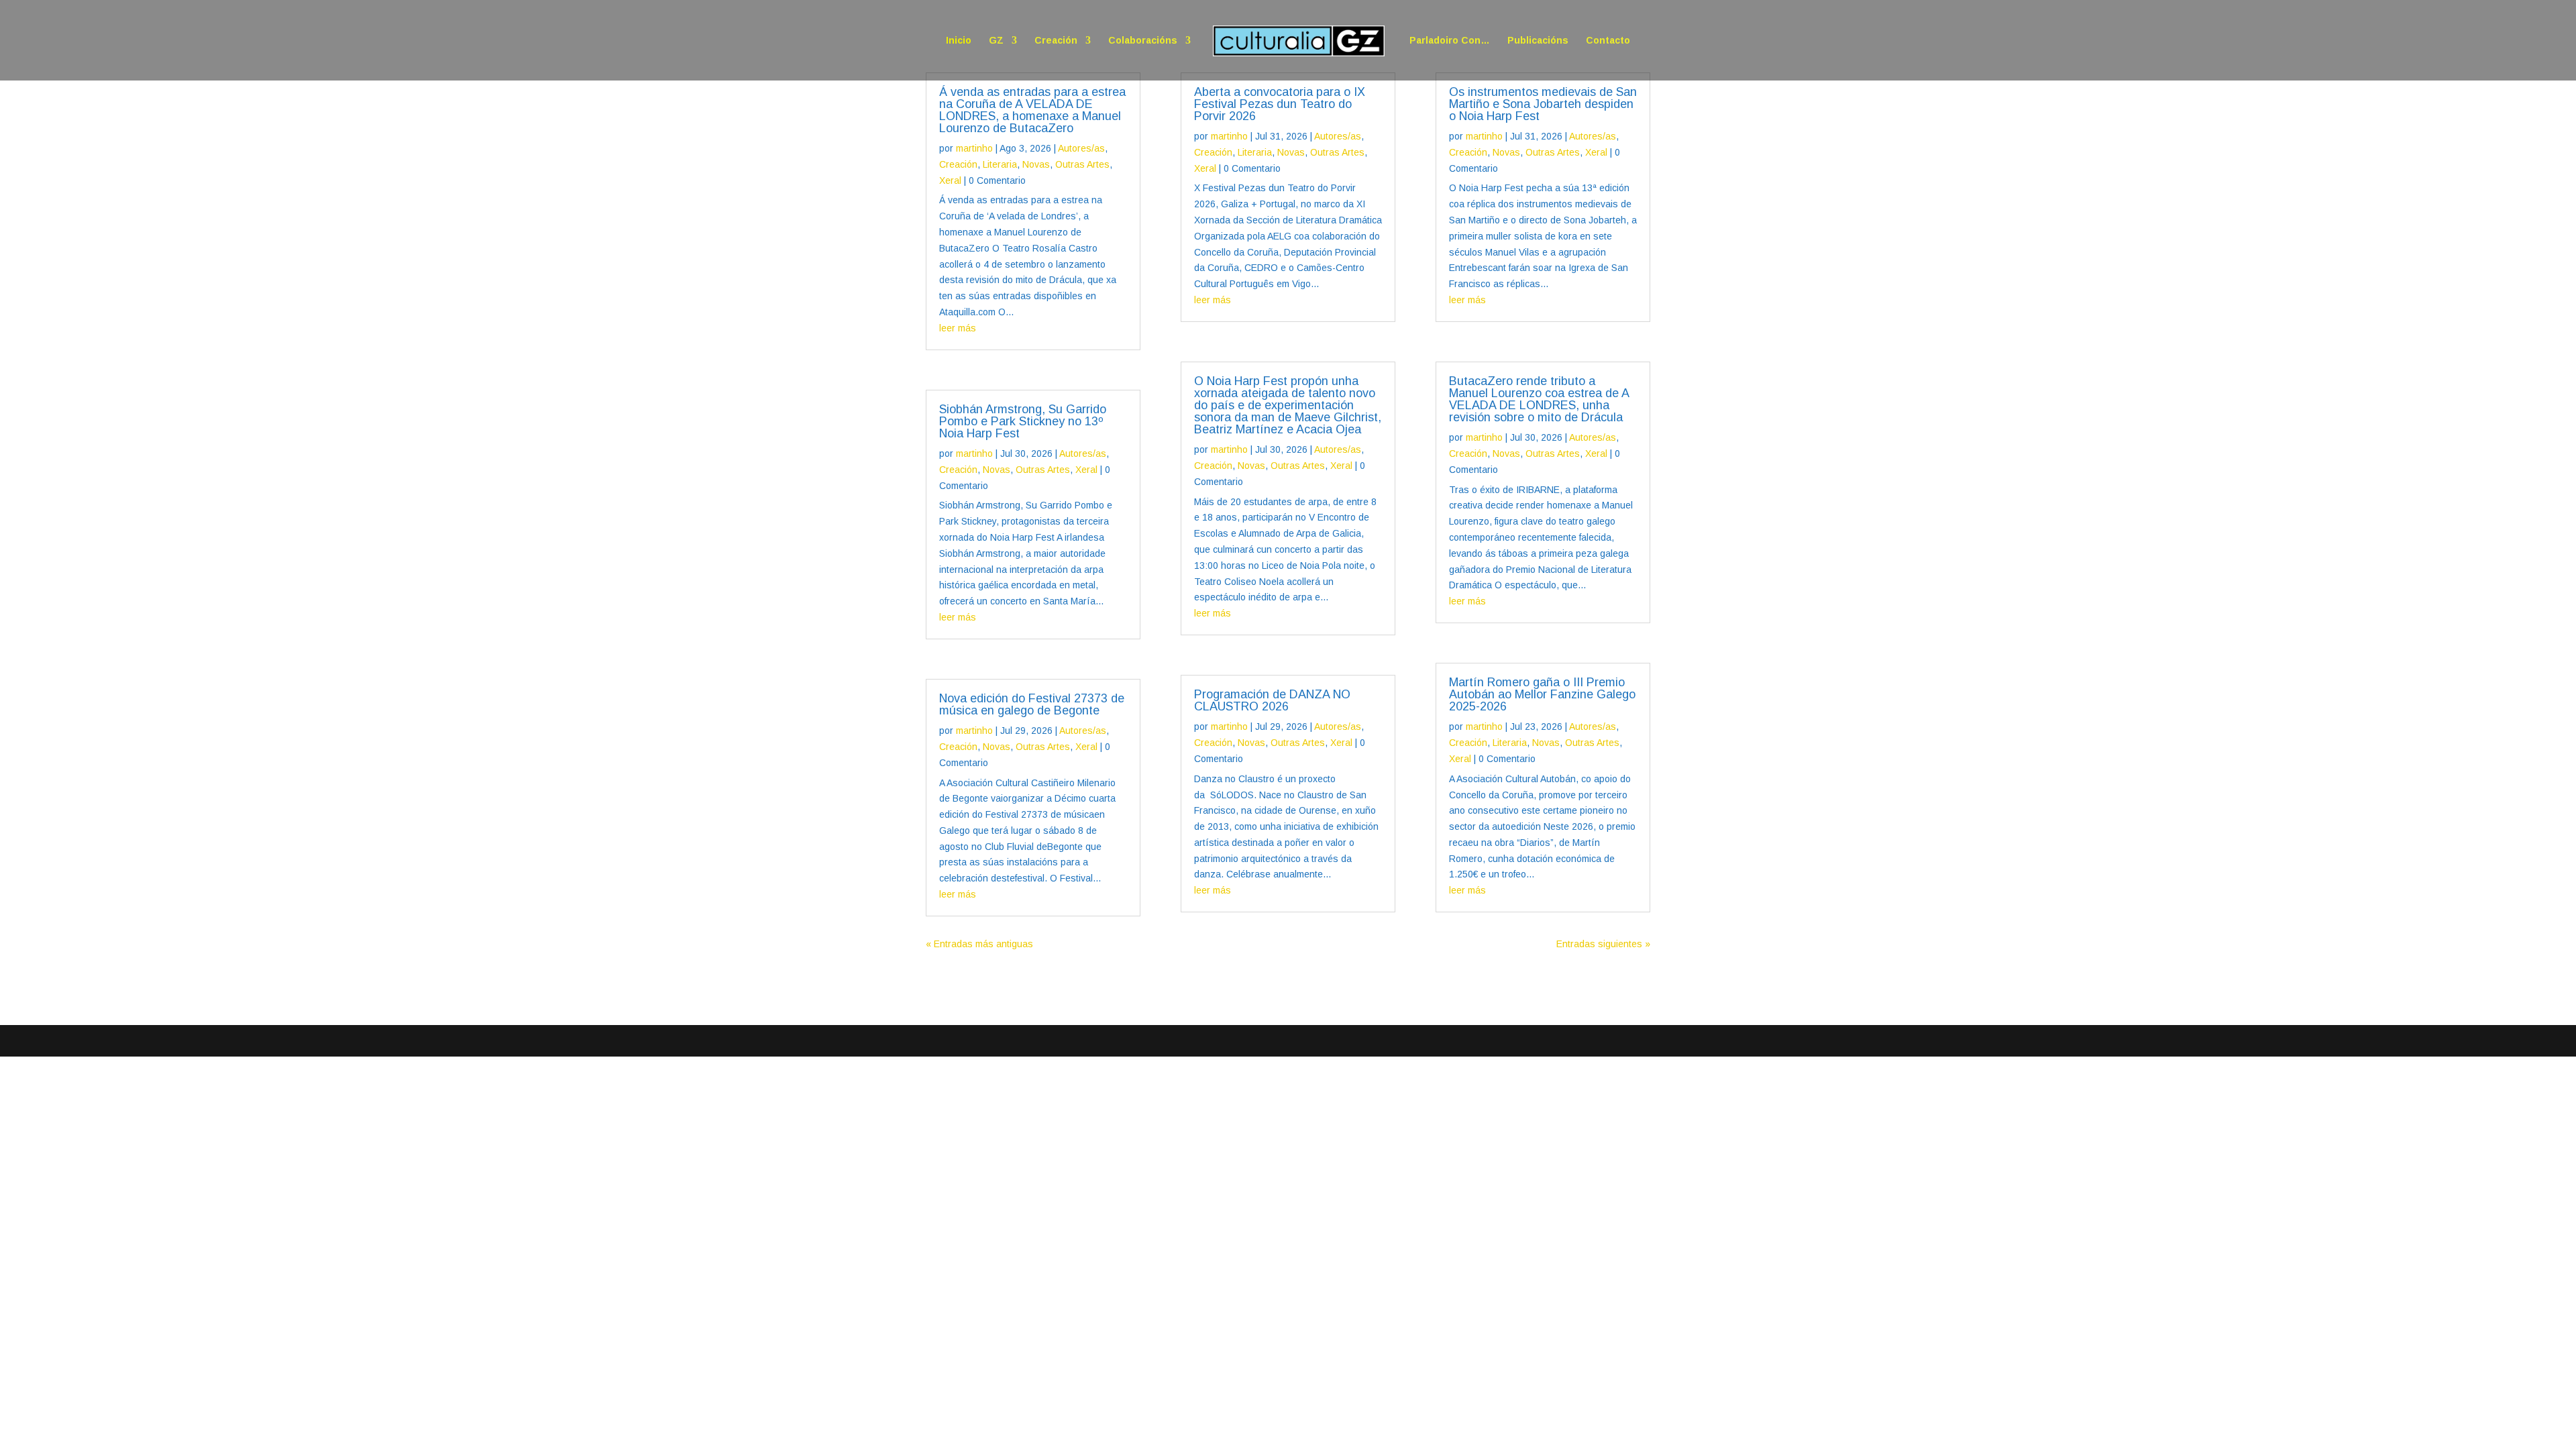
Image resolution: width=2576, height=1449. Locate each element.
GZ (996, 41)
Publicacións (1538, 41)
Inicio (959, 41)
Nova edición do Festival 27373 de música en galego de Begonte (1032, 704)
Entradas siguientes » (1603, 944)
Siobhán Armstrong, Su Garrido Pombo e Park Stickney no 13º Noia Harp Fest (1023, 421)
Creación (1056, 41)
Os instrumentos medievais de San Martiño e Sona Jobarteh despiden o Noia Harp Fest (1543, 104)
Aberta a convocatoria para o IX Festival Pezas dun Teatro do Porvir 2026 (1280, 104)
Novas (1036, 164)
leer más (958, 328)
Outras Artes (1082, 164)
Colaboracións (1143, 41)
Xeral (950, 180)
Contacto (1608, 41)
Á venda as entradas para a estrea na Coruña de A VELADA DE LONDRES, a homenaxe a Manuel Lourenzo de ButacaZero (1032, 110)
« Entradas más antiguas (979, 944)
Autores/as (1081, 148)
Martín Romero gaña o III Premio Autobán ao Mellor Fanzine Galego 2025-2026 (1542, 694)
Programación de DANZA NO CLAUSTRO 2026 (1272, 700)
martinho (974, 148)
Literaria (1000, 164)
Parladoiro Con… (1450, 41)
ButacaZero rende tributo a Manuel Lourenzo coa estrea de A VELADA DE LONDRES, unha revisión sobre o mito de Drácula (1539, 399)
